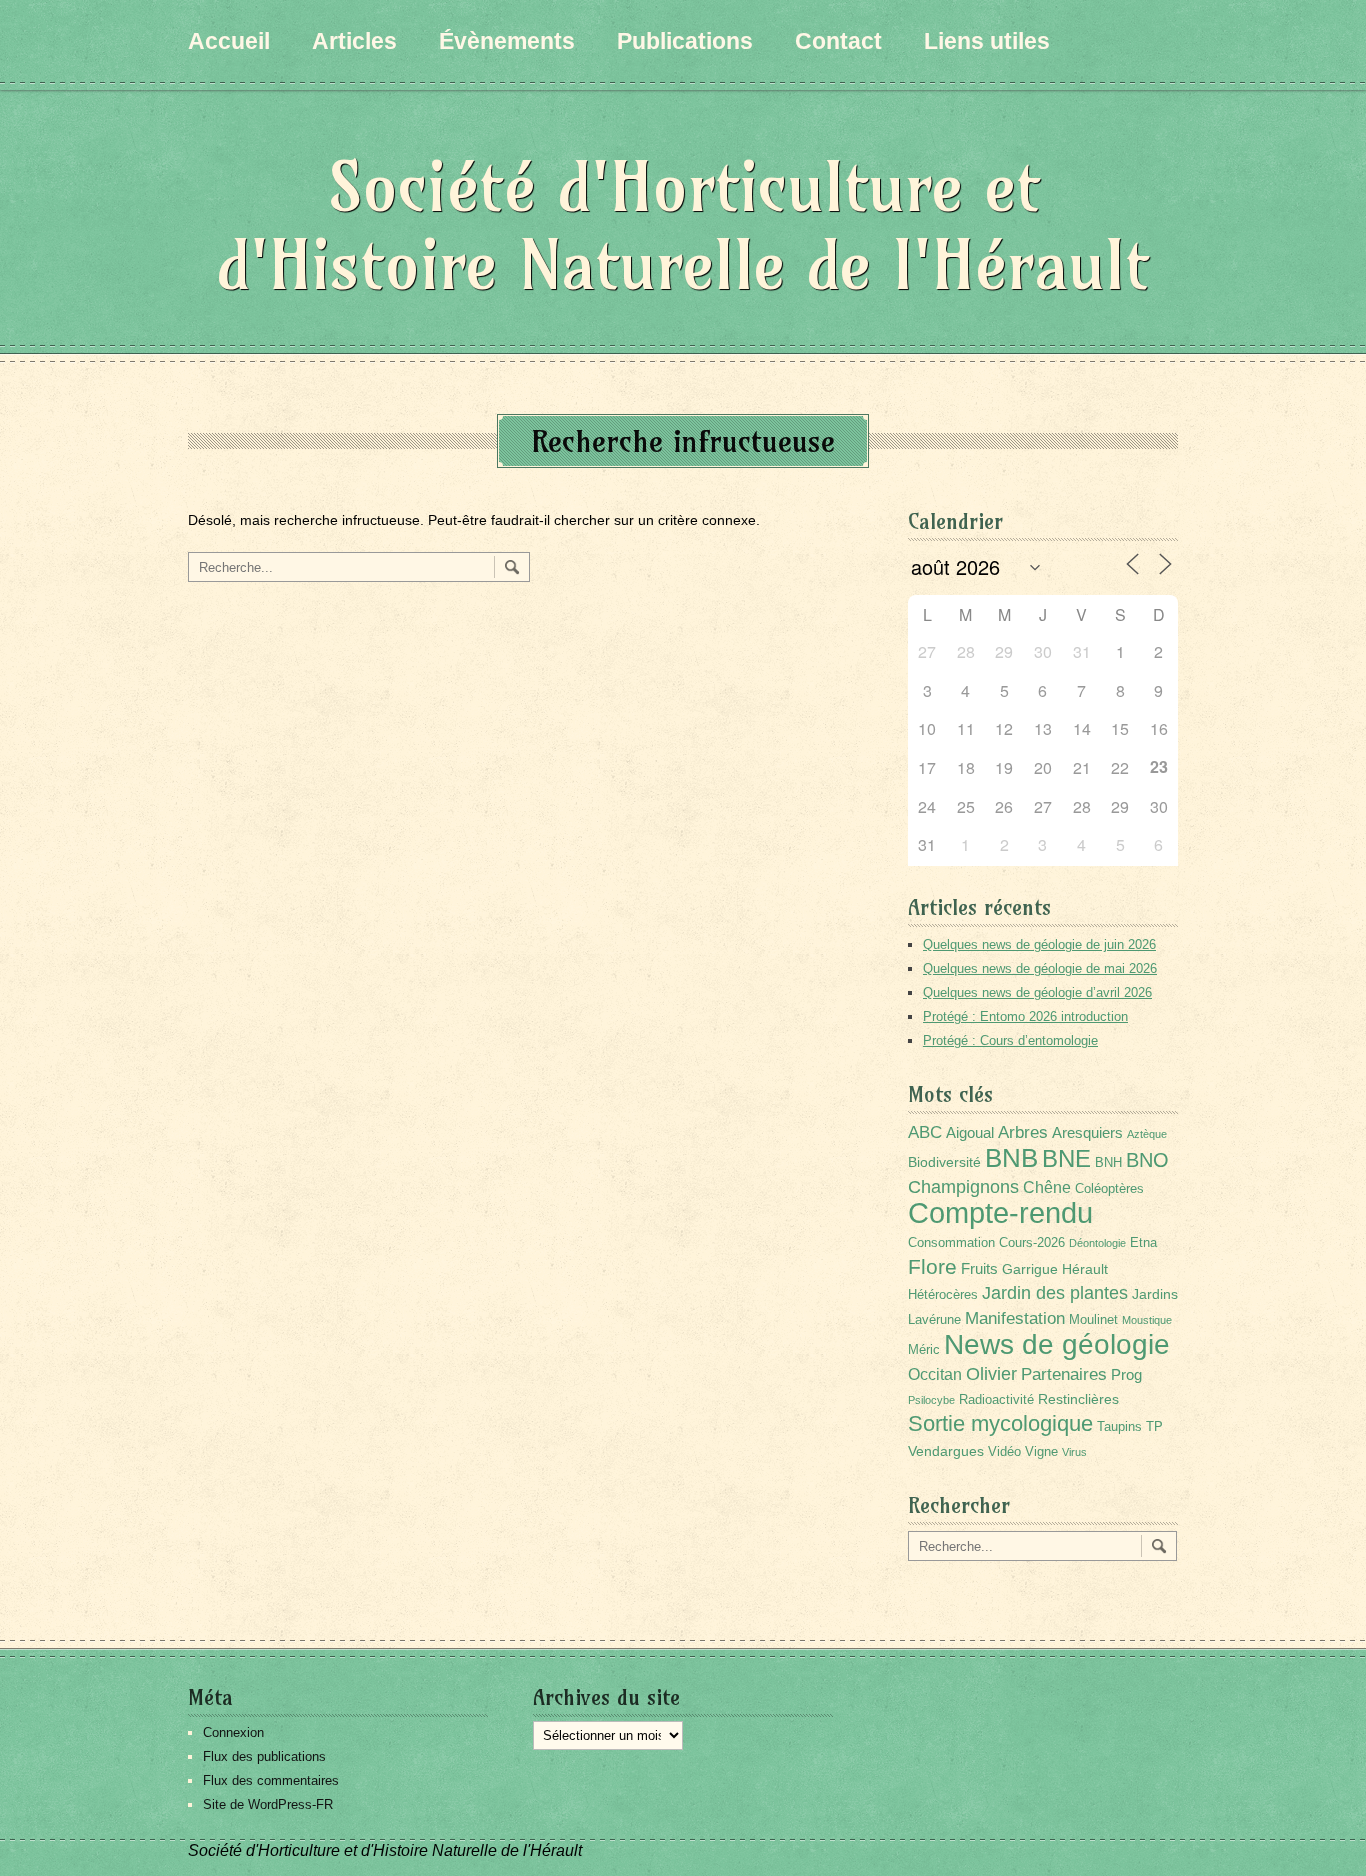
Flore (932, 1267)
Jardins (1155, 1294)
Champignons (963, 1187)
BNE (1066, 1158)
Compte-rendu (1000, 1212)
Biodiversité (944, 1162)
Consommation (951, 1243)
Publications (685, 41)
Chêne (1047, 1187)
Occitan (935, 1374)
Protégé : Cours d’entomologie (1010, 1040)
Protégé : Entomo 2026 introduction (1025, 1016)
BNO (1147, 1159)
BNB (1011, 1158)
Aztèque (1147, 1134)
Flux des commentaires (271, 1780)
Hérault (1085, 1269)
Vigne (1041, 1452)
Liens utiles (987, 41)
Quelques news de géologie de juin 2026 (1039, 944)
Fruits (979, 1268)
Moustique (1147, 1320)
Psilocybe (931, 1400)
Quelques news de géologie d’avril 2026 (1037, 992)
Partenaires (1064, 1374)
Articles (354, 41)
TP (1154, 1427)
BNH (1108, 1163)
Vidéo (1004, 1452)
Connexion (233, 1732)
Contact (838, 41)
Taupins (1119, 1427)
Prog (1126, 1374)
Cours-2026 (1032, 1243)
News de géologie (1057, 1344)
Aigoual (970, 1132)
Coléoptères (1109, 1189)
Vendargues (946, 1451)
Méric (924, 1350)
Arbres (1023, 1132)
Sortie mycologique (1000, 1423)
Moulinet (1093, 1320)
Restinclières (1078, 1399)
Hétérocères (943, 1295)
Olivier (991, 1373)
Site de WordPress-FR (268, 1804)
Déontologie (1097, 1243)
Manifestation (1015, 1318)
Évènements (507, 41)
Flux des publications (264, 1756)
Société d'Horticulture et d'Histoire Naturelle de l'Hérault (683, 225)
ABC (925, 1132)
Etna (1143, 1243)
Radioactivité (996, 1400)
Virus (1074, 1452)
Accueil (229, 41)
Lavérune (934, 1320)
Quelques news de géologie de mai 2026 (1040, 968)
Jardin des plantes (1055, 1292)
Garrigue (1030, 1269)
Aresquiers (1087, 1132)
